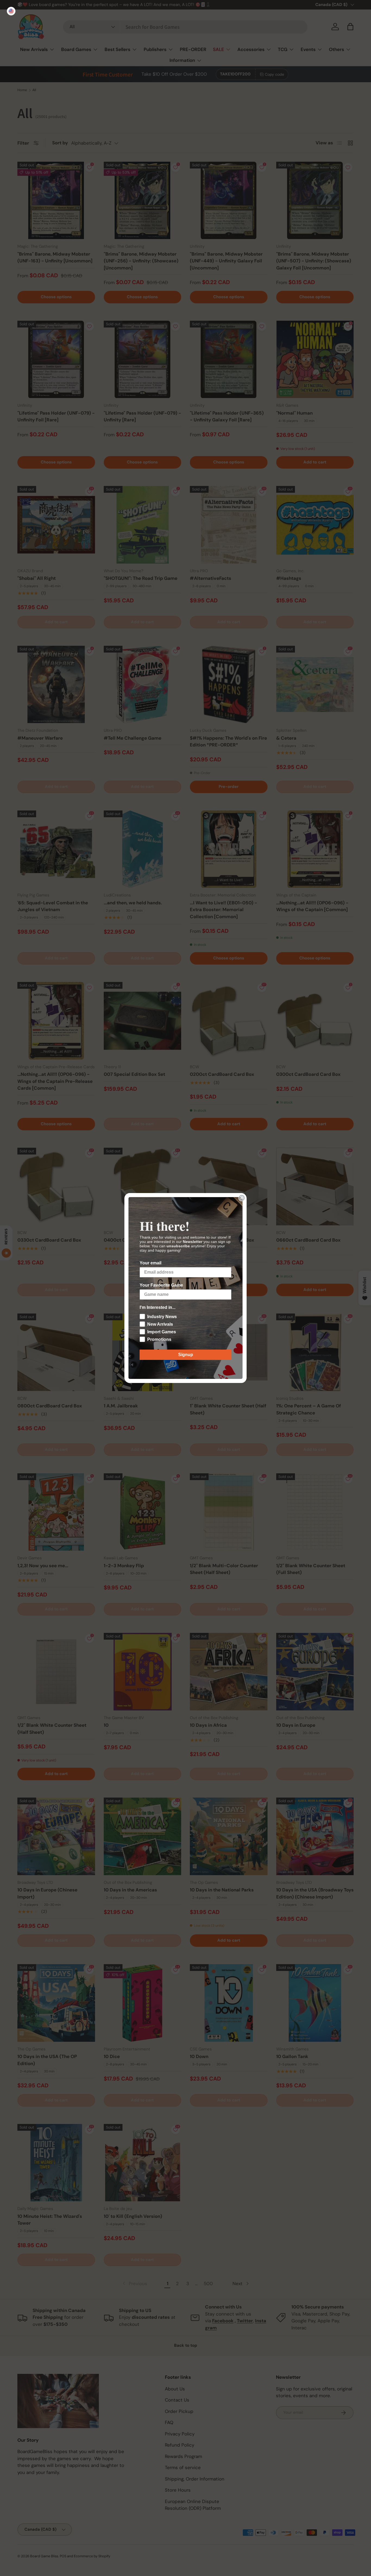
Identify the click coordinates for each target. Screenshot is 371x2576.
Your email (150, 1263)
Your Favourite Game (161, 1285)
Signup (186, 1355)
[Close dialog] (242, 1198)
